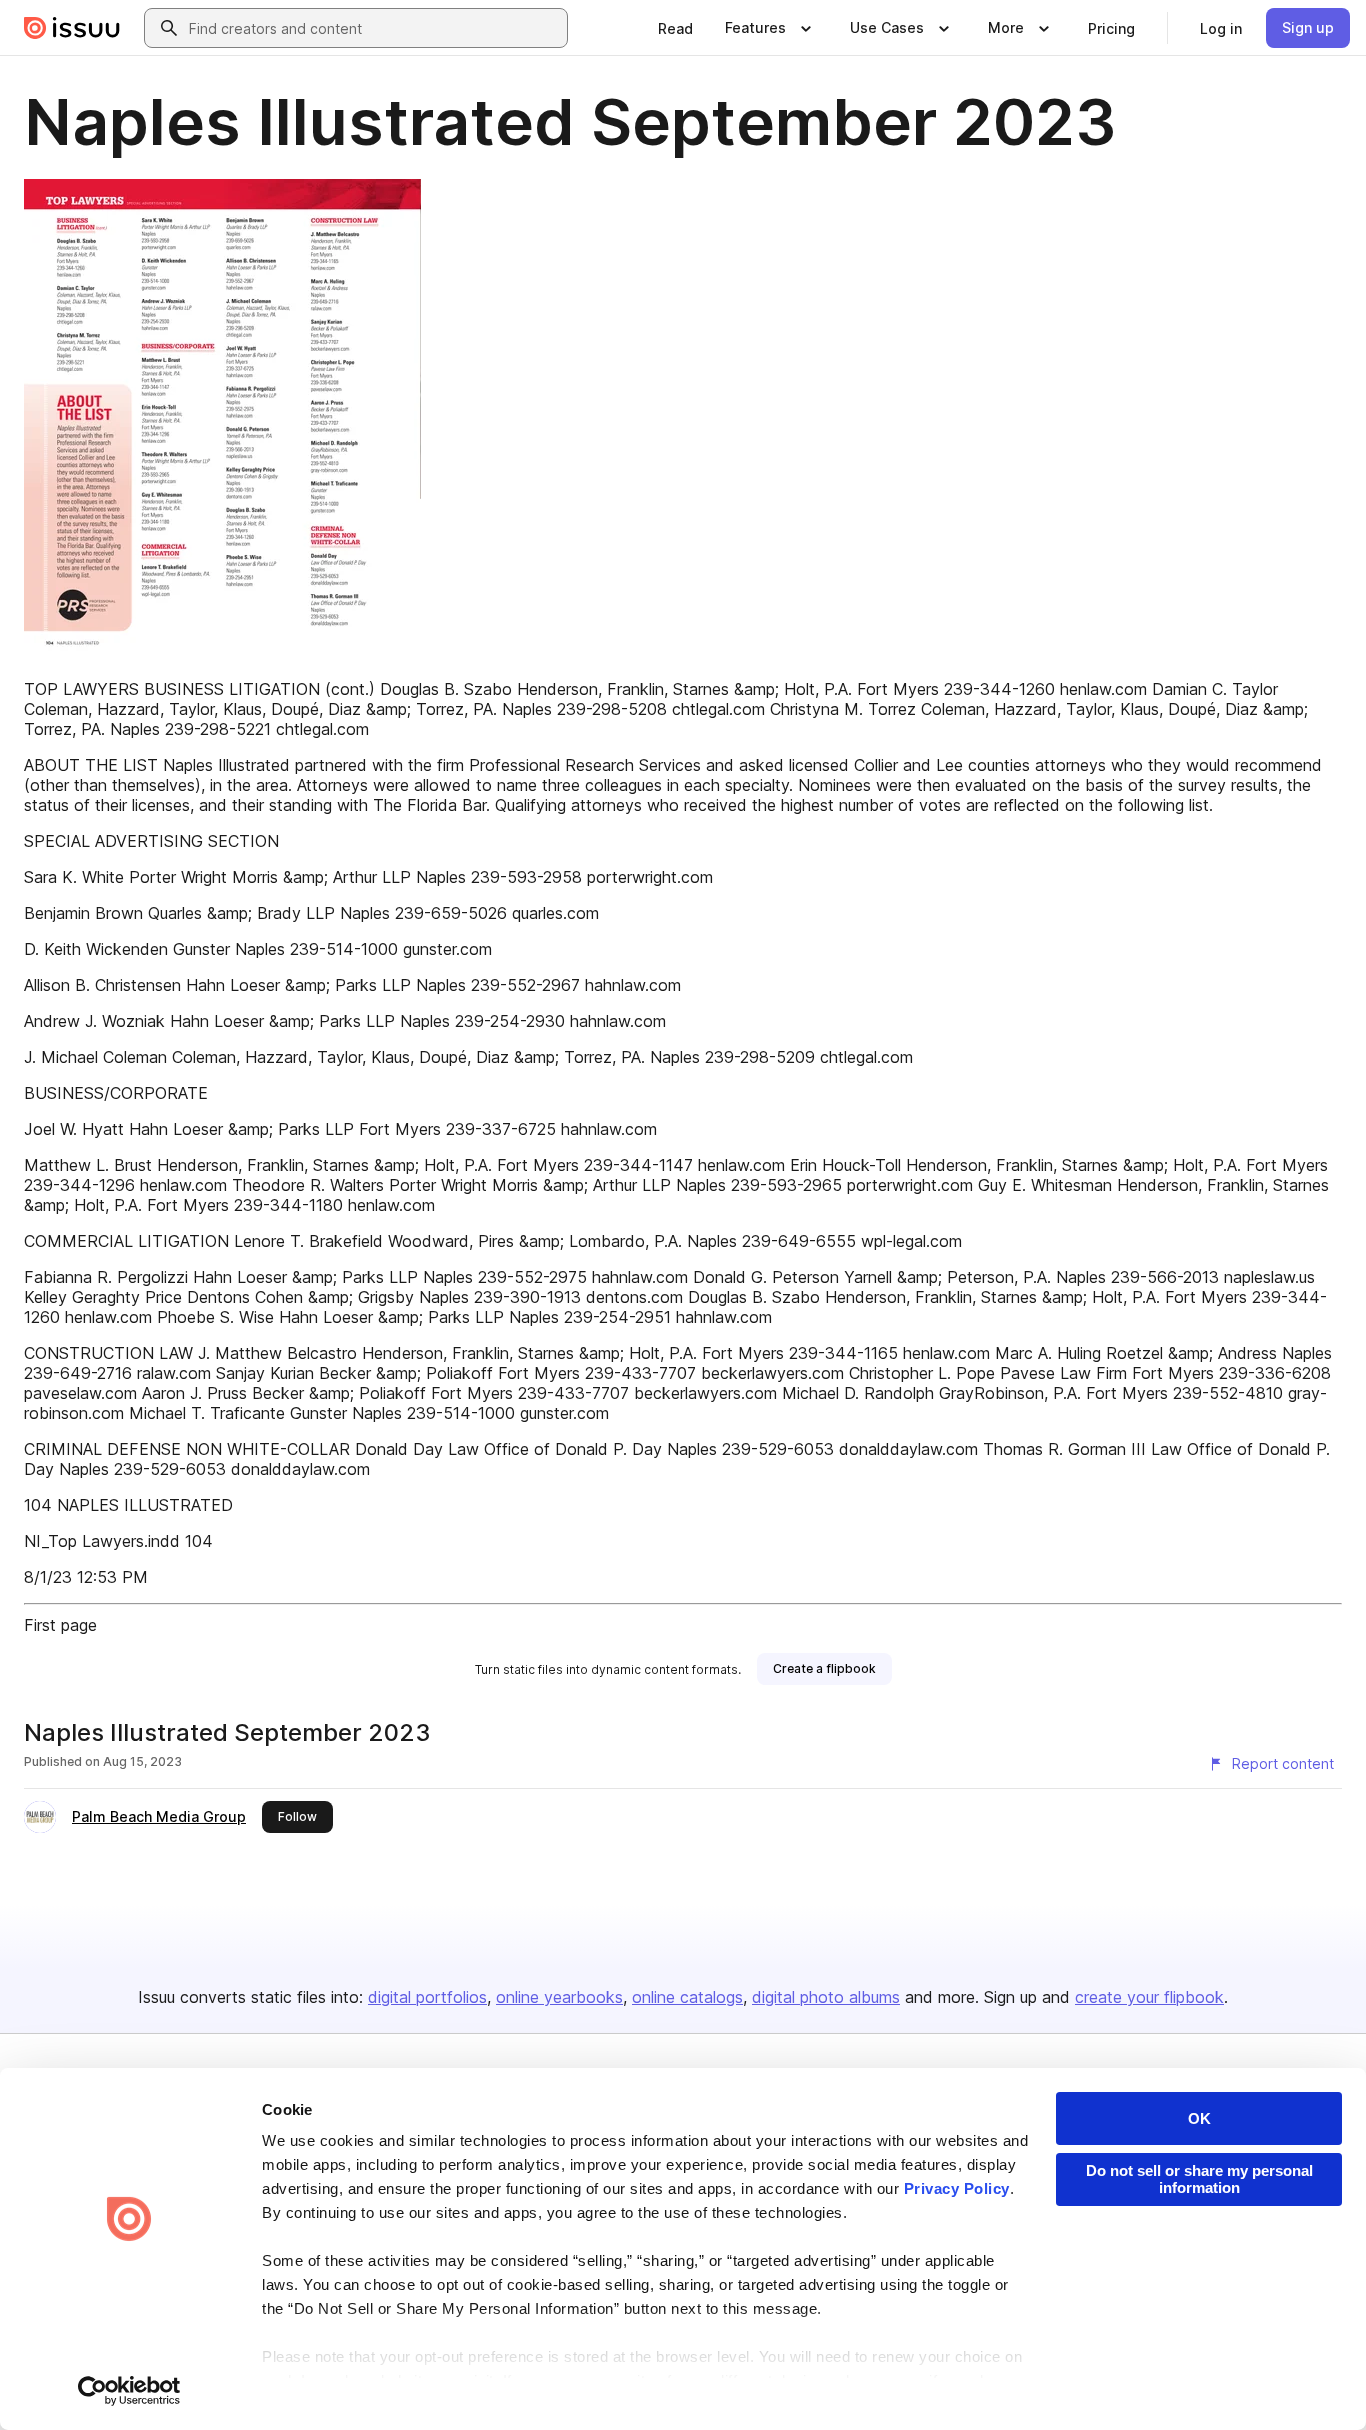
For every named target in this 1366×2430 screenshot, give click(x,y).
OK (1199, 2118)
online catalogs (687, 1997)
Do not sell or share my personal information (1199, 2179)
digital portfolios (427, 1997)
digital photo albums (826, 1997)
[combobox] (374, 28)
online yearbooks (559, 1997)
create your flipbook (1149, 1997)
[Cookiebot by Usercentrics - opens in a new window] (129, 2391)
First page (60, 1625)
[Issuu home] (72, 28)
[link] (675, 28)
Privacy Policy (957, 2188)
